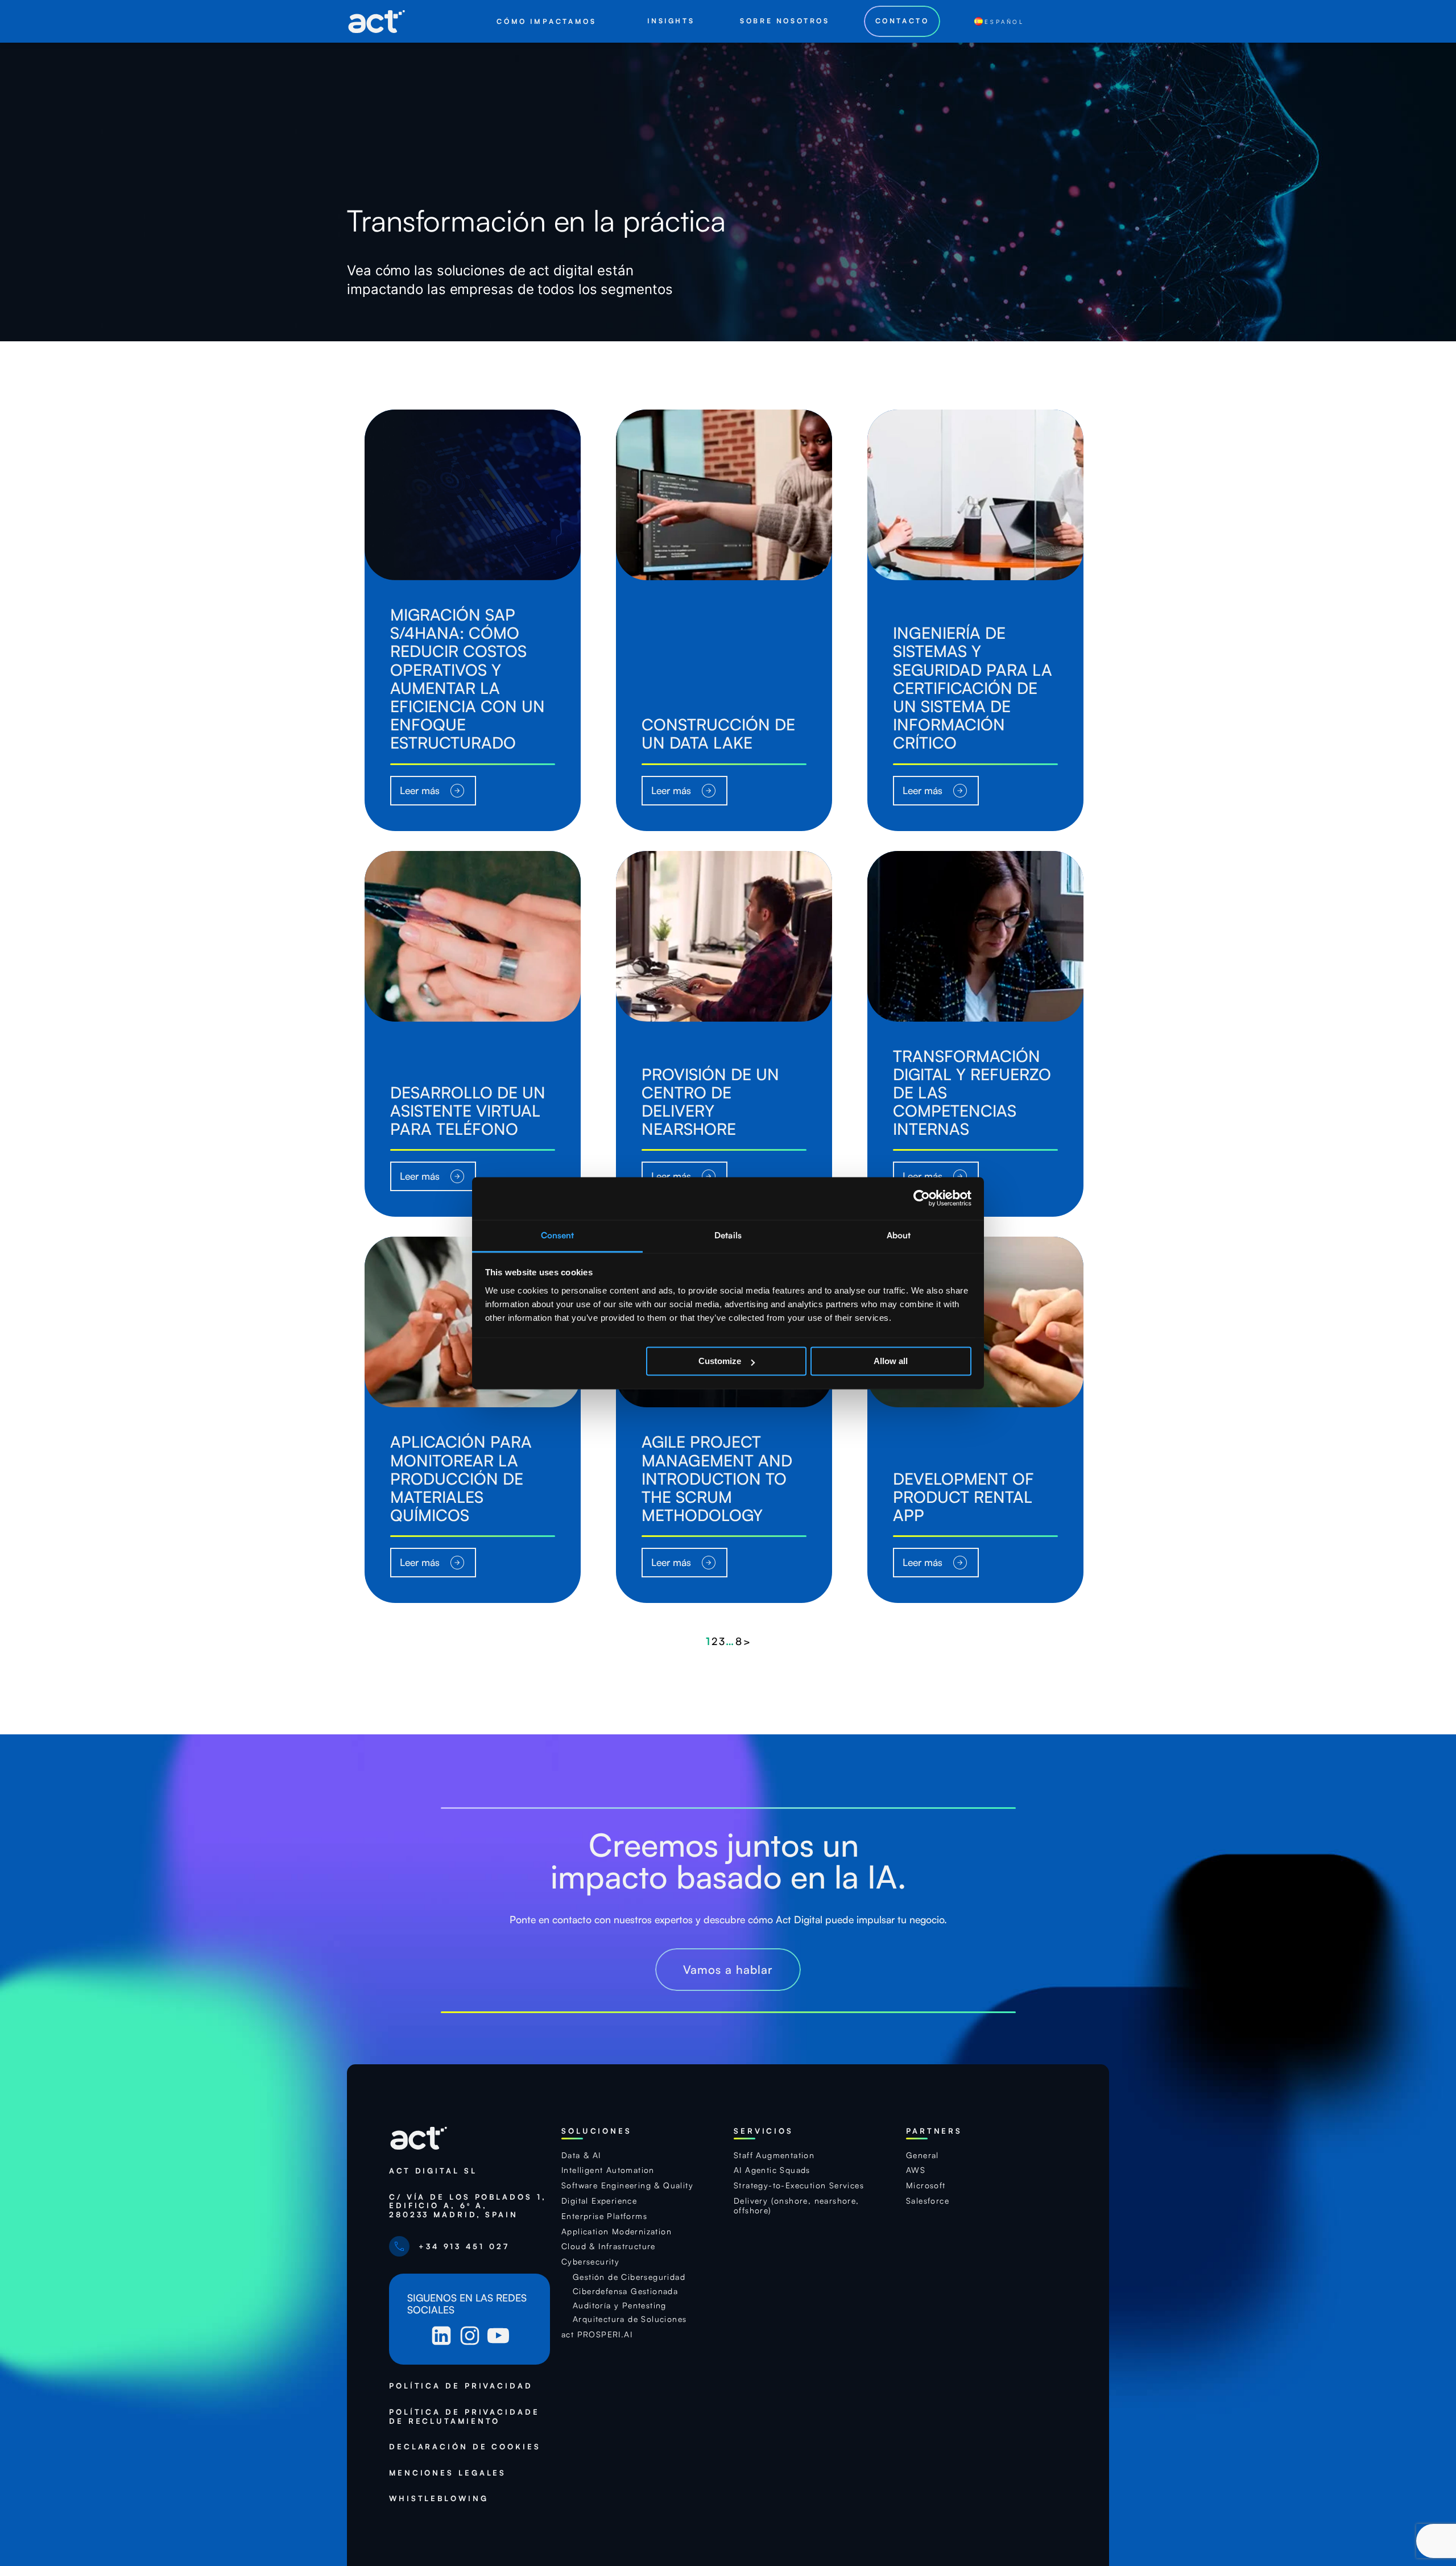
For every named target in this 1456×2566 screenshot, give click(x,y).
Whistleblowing (439, 2499)
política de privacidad (461, 2386)
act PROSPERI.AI (597, 2334)
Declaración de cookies (465, 2447)
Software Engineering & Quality (627, 2185)
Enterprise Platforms (604, 2216)
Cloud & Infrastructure (609, 2246)
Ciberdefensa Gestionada (625, 2291)
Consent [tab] (558, 1235)
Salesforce (928, 2201)
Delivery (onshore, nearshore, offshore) (797, 2206)
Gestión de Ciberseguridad (629, 2277)
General (923, 2155)
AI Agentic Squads (772, 2170)
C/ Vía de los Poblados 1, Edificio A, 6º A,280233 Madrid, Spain (468, 2206)
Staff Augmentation (774, 2155)
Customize (720, 1361)
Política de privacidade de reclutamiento (464, 2417)
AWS (916, 2170)
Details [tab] (728, 1235)
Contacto (902, 21)
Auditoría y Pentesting (620, 2305)
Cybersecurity (590, 2262)
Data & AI (581, 2155)
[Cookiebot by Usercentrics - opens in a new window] (922, 1198)
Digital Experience (599, 2201)
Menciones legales (448, 2473)
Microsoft (926, 2185)
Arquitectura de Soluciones (630, 2319)
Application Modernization (617, 2232)
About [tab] (899, 1235)
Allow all (891, 1361)
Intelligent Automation (608, 2170)
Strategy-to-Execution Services (799, 2185)
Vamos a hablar (728, 1969)
